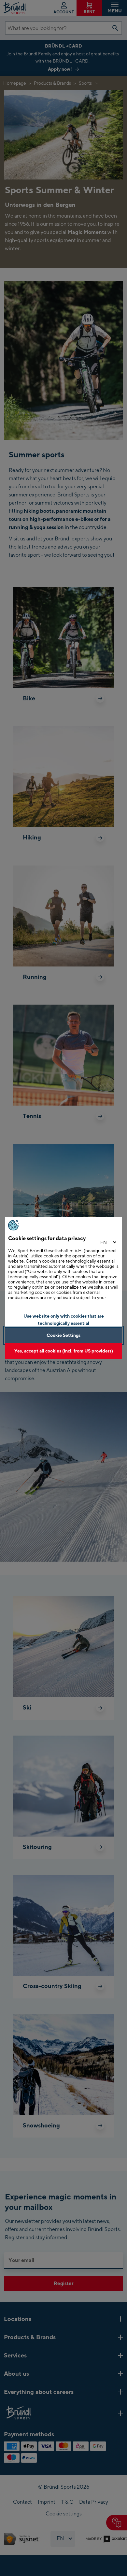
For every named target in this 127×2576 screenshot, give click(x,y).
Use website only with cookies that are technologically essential (64, 1319)
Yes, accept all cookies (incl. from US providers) (64, 1351)
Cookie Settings (63, 1335)
